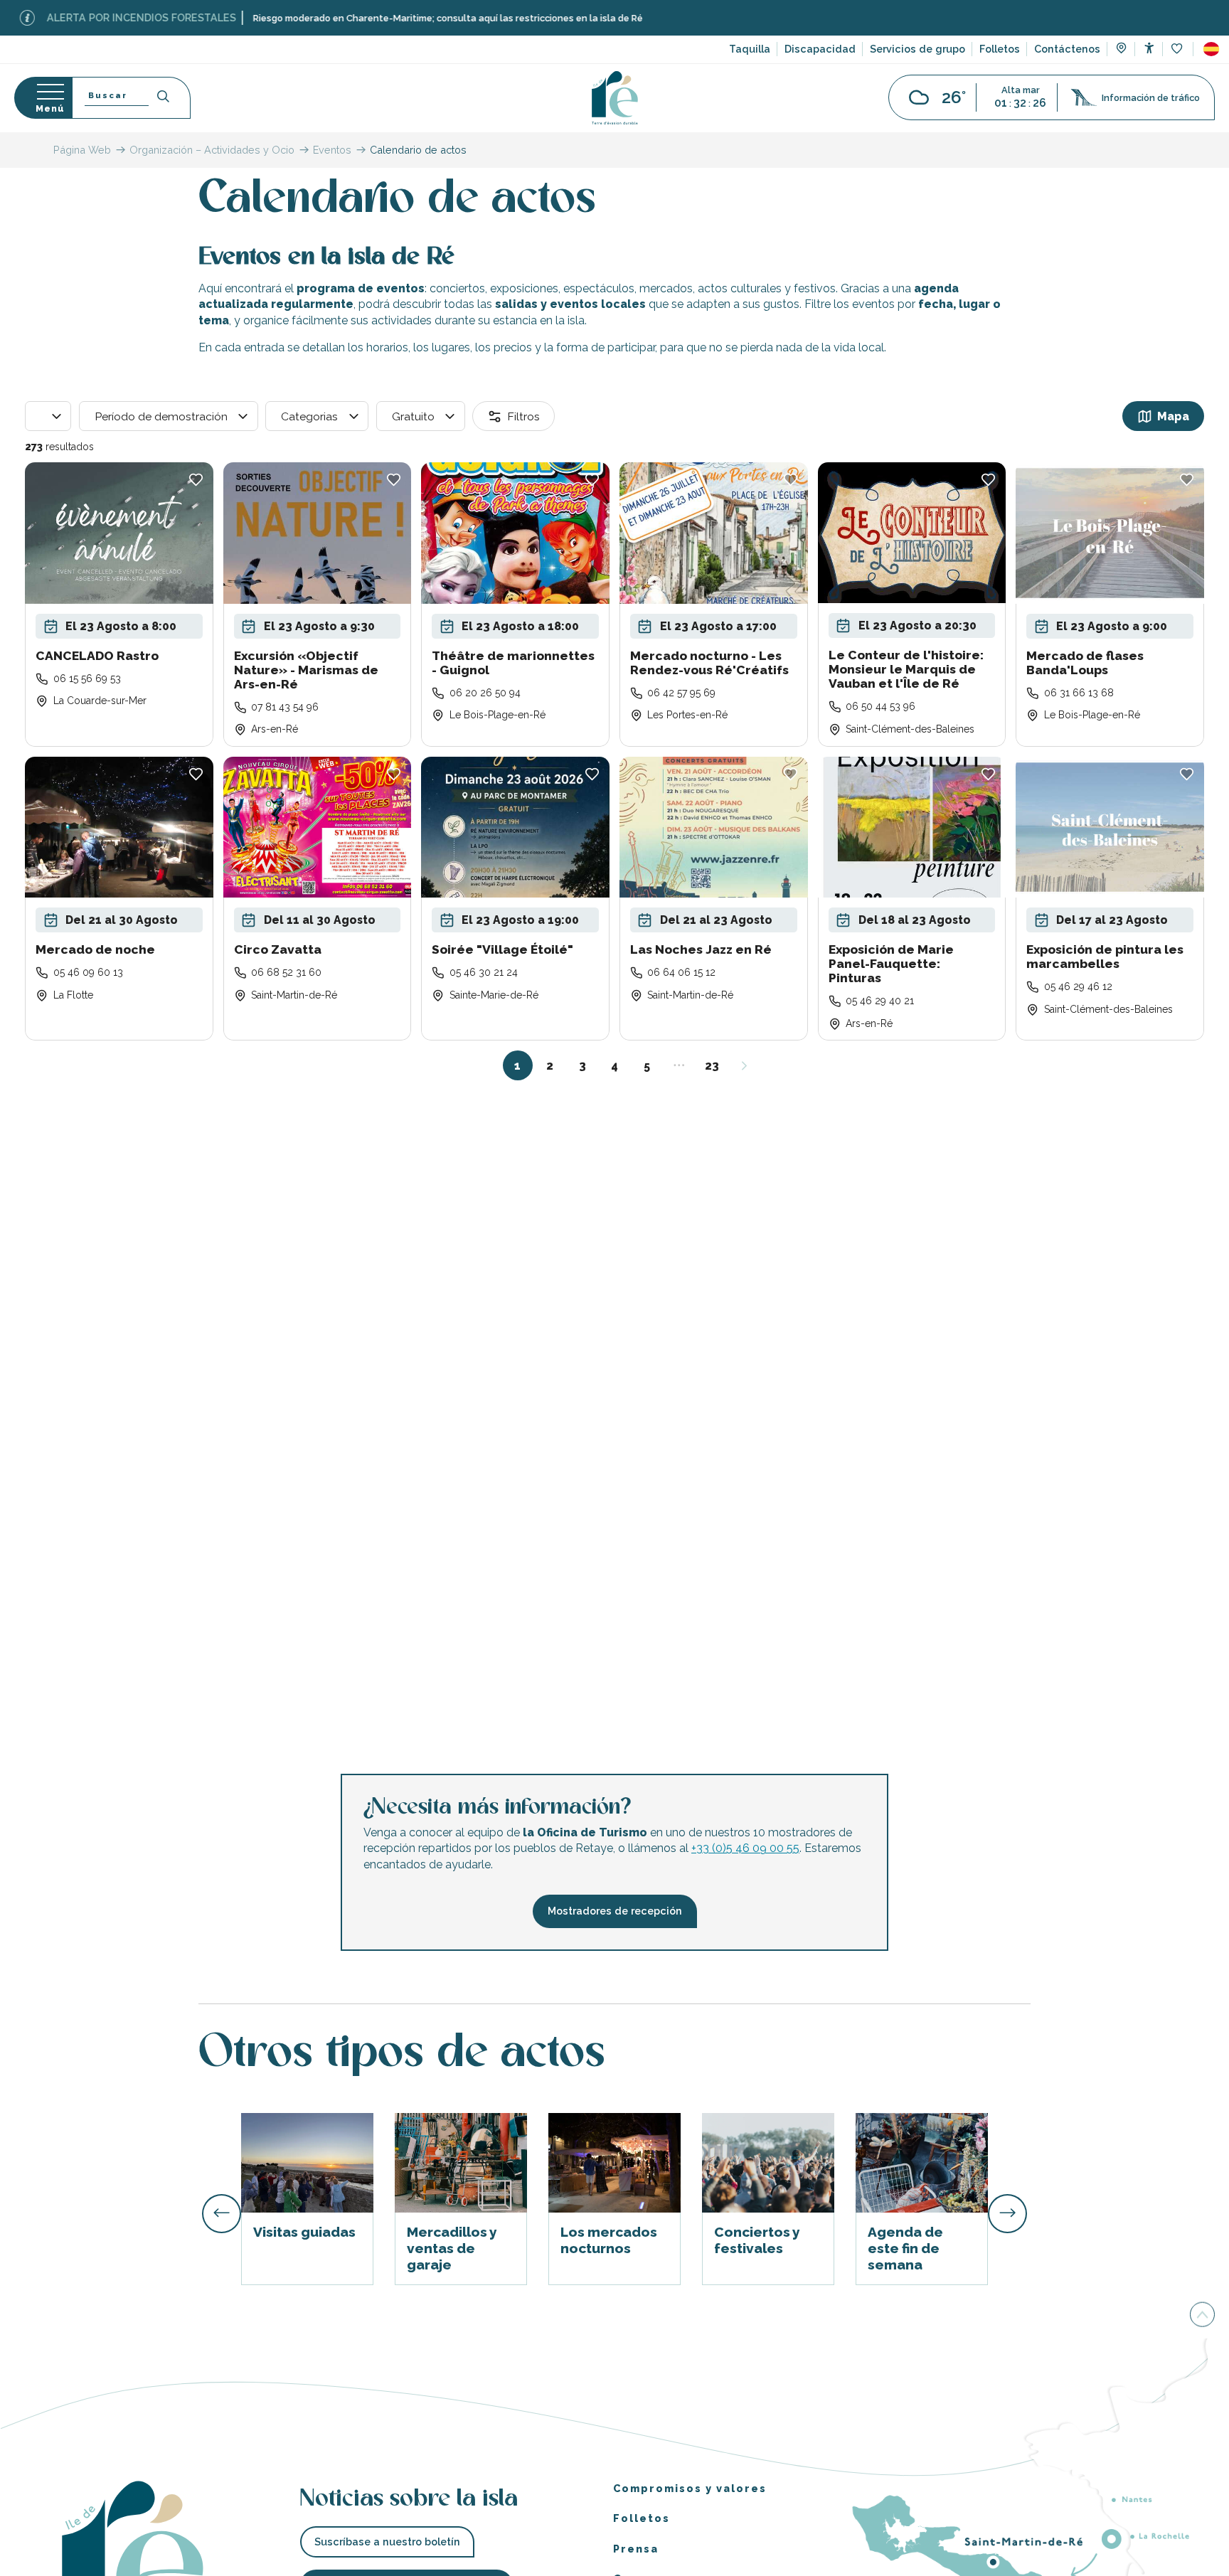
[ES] (1211, 49)
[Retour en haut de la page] (1202, 2314)
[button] (1211, 49)
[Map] (1121, 50)
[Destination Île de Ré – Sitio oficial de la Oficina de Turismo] (615, 98)
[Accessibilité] (1149, 48)
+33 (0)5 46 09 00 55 (745, 1848)
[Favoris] (1178, 49)
